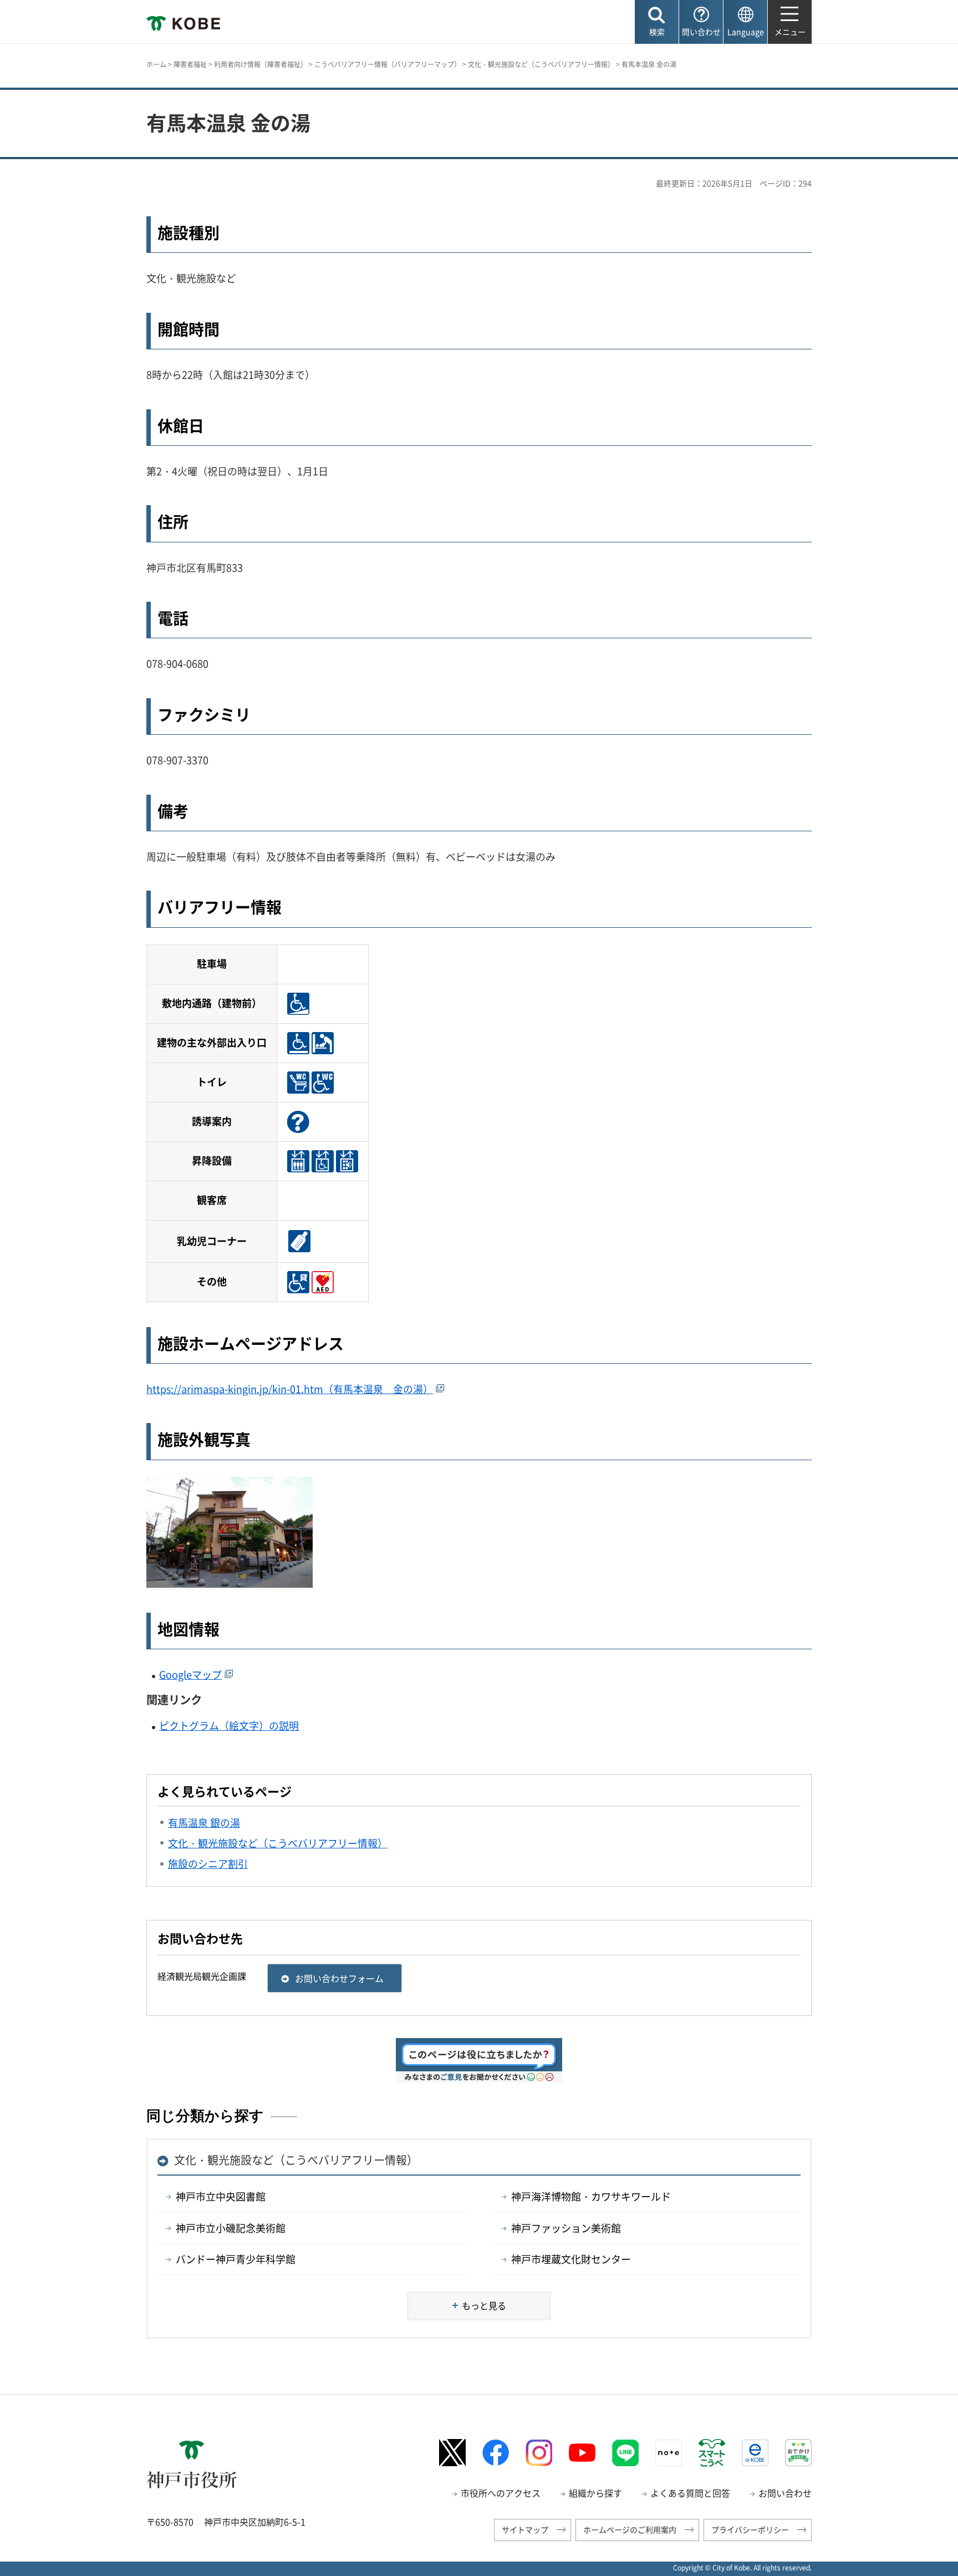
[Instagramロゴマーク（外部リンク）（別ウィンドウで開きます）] (539, 2453)
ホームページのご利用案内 (630, 2529)
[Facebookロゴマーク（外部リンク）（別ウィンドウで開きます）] (496, 2453)
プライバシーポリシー (750, 2529)
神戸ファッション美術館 (566, 2228)
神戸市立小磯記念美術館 (231, 2228)
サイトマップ (525, 2529)
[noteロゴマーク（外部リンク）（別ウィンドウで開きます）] (669, 2453)
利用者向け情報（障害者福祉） (261, 64)
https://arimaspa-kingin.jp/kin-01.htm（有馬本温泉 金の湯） (290, 1389)
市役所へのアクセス (501, 2493)
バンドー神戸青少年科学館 (236, 2259)
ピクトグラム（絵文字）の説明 (229, 1726)
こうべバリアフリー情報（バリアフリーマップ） (388, 64)
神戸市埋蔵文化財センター (571, 2259)
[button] (657, 22)
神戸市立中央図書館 (221, 2196)
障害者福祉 (190, 64)
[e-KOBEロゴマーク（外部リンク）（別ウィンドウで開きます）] (755, 2453)
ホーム (156, 64)
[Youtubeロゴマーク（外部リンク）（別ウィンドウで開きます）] (582, 2453)
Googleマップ (190, 1675)
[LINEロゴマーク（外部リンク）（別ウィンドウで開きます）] (625, 2453)
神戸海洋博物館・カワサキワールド (591, 2196)
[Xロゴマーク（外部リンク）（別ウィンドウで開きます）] (452, 2453)
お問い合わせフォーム (339, 1978)
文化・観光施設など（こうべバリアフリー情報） (541, 64)
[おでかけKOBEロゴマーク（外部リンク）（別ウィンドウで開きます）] (798, 2453)
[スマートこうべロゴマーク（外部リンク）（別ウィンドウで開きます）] (712, 2453)
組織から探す (595, 2493)
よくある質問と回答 (690, 2493)
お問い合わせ (785, 2493)
